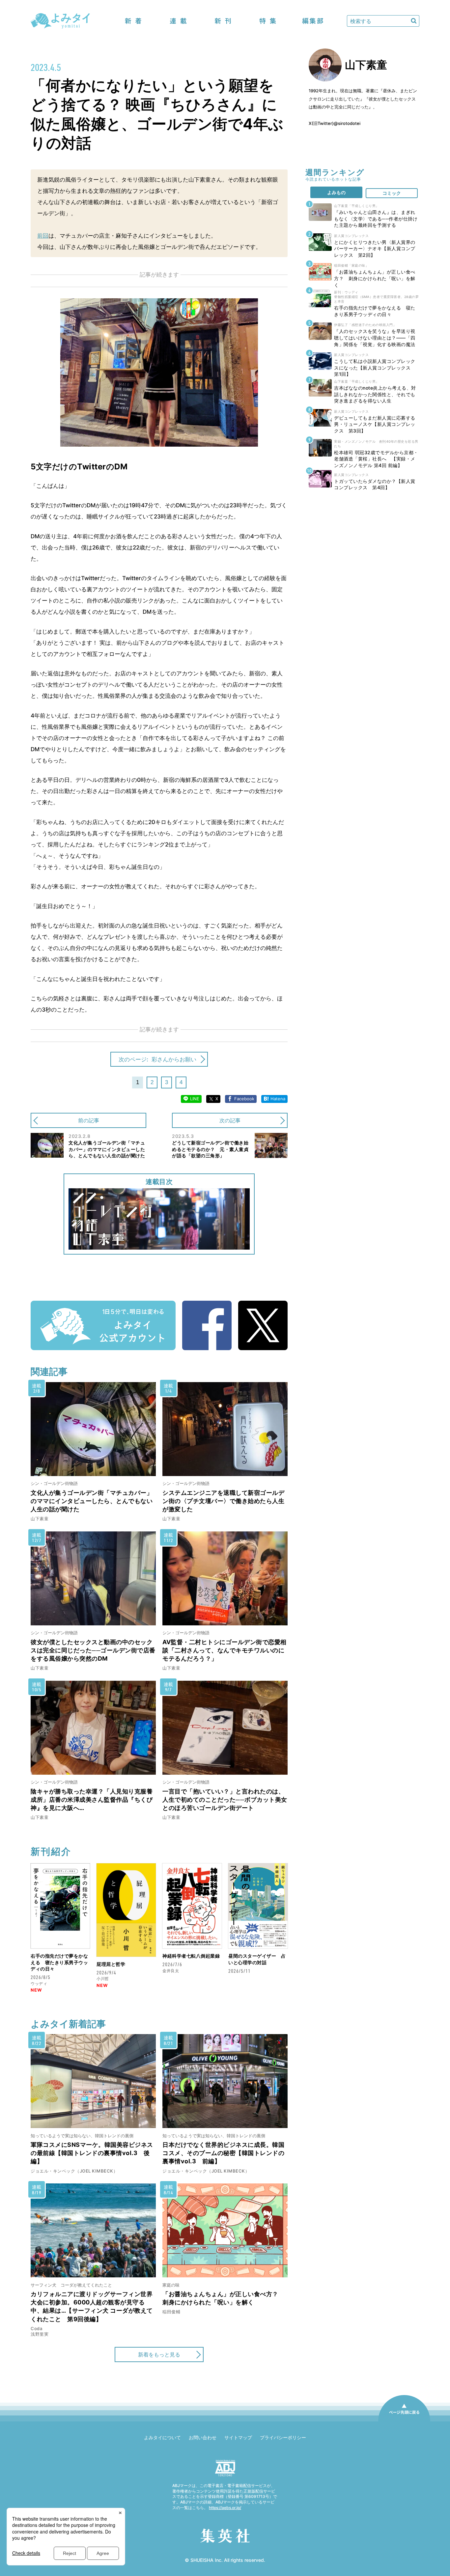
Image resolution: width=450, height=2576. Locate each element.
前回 (43, 236)
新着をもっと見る (159, 2354)
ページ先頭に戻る (404, 2421)
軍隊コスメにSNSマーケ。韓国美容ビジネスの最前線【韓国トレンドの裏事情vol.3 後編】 (92, 2153)
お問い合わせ (203, 2437)
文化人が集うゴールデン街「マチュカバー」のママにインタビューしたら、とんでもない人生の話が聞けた (92, 1501)
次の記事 (230, 1120)
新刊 (223, 21)
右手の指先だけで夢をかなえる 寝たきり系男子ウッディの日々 (59, 1962)
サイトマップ (238, 2437)
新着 (133, 21)
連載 (178, 21)
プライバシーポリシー (283, 2437)
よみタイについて (162, 2437)
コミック (392, 193)
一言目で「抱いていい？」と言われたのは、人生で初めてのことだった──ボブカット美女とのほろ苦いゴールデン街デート (225, 1800)
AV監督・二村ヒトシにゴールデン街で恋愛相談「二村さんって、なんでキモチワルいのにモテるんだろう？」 (225, 1650)
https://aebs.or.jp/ (225, 2508)
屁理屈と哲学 (111, 1964)
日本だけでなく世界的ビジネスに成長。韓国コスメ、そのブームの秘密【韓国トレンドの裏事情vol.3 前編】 (223, 2153)
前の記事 (89, 1120)
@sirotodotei (347, 123)
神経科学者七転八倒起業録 (191, 1956)
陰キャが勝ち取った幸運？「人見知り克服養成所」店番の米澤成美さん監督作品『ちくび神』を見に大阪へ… (92, 1800)
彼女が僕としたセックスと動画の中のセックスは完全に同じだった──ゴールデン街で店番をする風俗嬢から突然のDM (93, 1650)
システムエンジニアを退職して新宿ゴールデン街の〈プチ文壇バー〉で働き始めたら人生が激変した (223, 1501)
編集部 (313, 21)
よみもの (336, 192)
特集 (268, 21)
